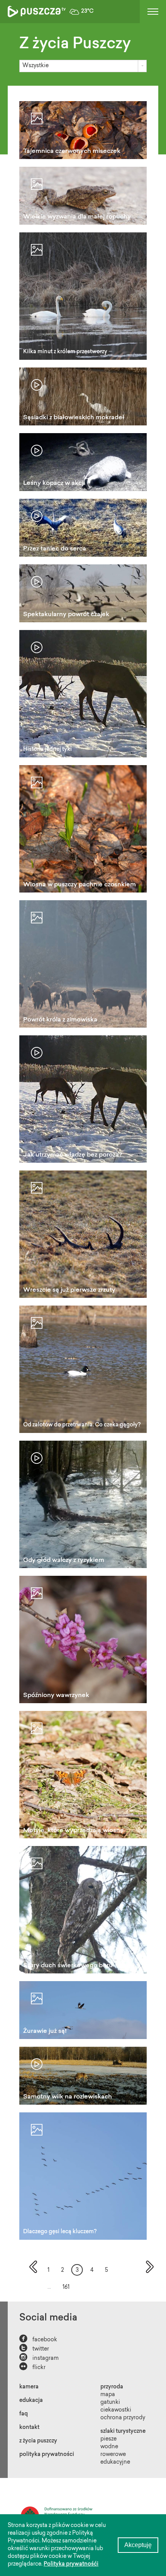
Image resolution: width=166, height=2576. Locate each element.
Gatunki (110, 2403)
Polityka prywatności (47, 2455)
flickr (32, 2367)
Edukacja (31, 2401)
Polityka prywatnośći (71, 2564)
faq (24, 2414)
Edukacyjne (115, 2463)
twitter (34, 2348)
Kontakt (29, 2428)
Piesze (108, 2439)
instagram (39, 2358)
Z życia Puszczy (38, 2441)
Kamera (29, 2387)
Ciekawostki (116, 2410)
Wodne (109, 2447)
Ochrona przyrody (123, 2418)
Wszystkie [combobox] (36, 66)
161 (66, 2288)
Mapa (108, 2395)
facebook (38, 2339)
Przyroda (112, 2387)
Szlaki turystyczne (123, 2432)
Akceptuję (138, 2545)
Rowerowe (113, 2455)
